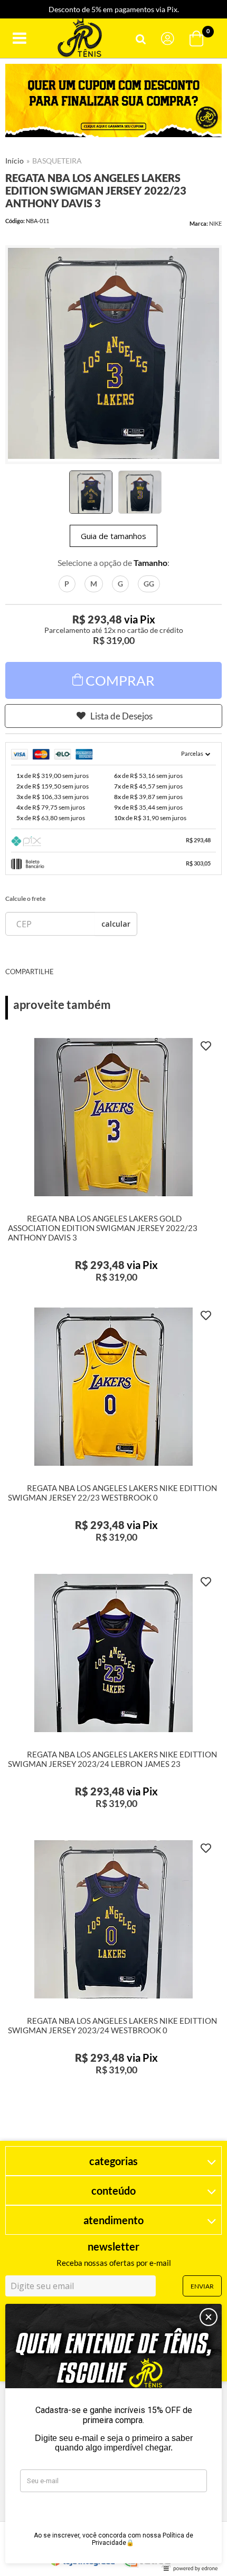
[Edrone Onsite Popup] (113, 1288)
